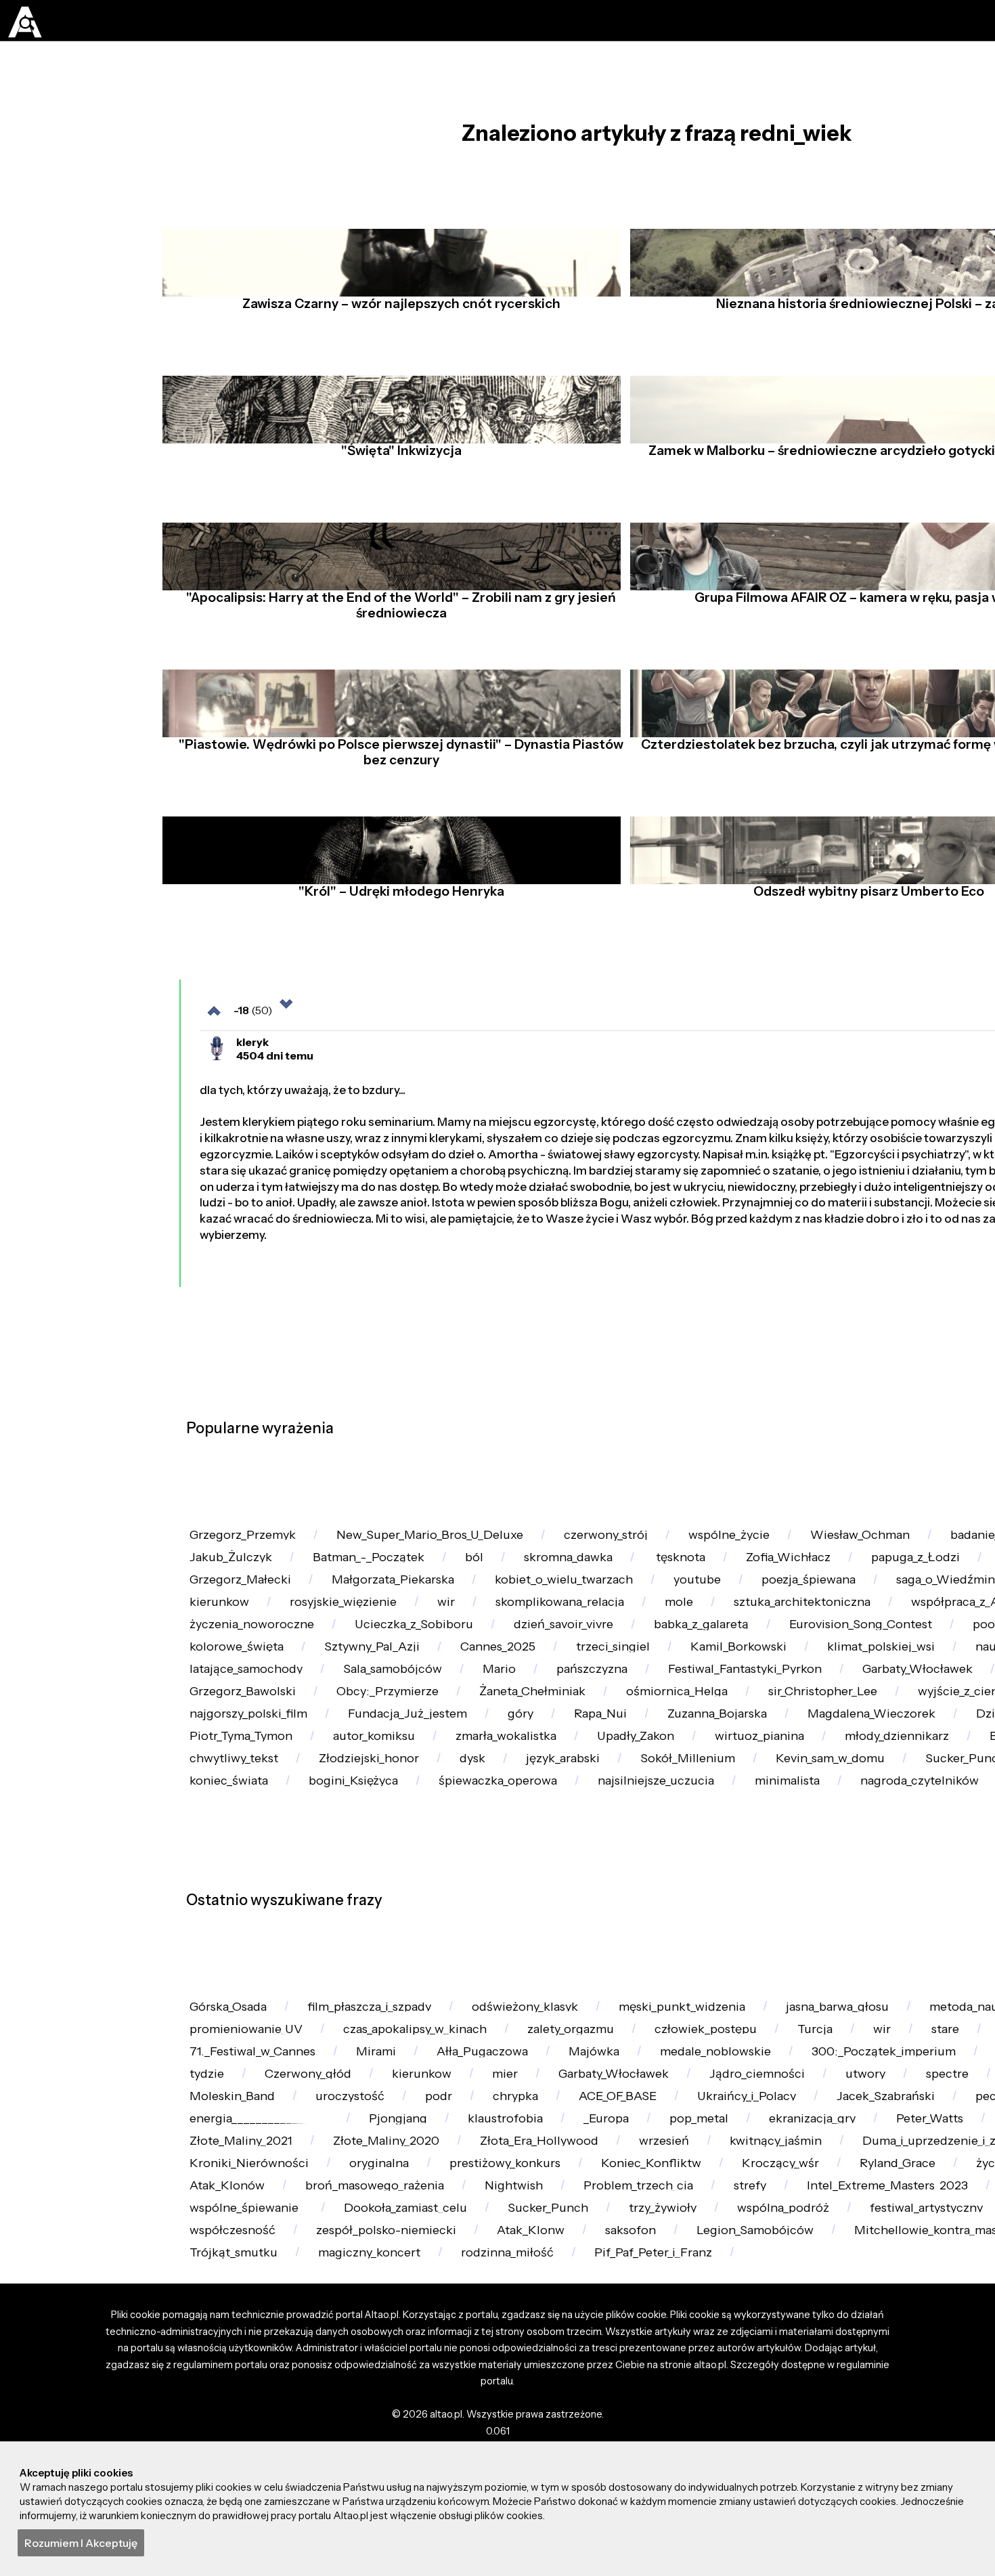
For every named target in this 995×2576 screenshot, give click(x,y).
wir (784, 1780)
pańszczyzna (230, 1933)
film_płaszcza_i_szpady (389, 2403)
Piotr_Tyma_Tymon (248, 2047)
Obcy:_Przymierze (905, 1933)
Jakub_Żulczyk (379, 1704)
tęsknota (872, 1704)
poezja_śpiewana (242, 1780)
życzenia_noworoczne (592, 1818)
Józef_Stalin (367, 1742)
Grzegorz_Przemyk (249, 1665)
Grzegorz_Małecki (502, 1742)
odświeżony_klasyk (558, 2403)
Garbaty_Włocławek (585, 1933)
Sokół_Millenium (849, 2085)
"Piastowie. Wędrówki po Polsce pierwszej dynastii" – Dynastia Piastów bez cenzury (396, 796)
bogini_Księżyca (501, 2123)
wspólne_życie (775, 1665)
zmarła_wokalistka (538, 2047)
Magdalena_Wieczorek (763, 2009)
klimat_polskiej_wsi (523, 1895)
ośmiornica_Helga (408, 1970)
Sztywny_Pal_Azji (902, 1856)
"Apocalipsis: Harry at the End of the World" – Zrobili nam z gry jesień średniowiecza (397, 638)
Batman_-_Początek (529, 1704)
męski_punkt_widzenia (729, 2403)
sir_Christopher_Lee (567, 1970)
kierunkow (535, 1780)
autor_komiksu (394, 2047)
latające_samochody (764, 1895)
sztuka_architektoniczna (264, 1818)
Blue (827, 1970)
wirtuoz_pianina (814, 2047)
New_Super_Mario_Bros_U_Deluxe (452, 1665)
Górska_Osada (234, 2403)
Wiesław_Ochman (918, 1665)
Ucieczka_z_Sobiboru (766, 1818)
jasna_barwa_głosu (899, 2403)
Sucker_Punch (235, 2123)
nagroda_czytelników (255, 2161)
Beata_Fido (225, 2085)
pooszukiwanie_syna (599, 1856)
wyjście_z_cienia (719, 1970)
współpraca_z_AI (432, 1818)
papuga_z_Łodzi (239, 1742)
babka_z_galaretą (243, 1856)
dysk (612, 2085)
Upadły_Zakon (679, 2047)
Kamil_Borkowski (369, 1895)
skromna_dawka (750, 1704)
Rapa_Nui (467, 2009)
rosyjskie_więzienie (670, 1780)
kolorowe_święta (755, 1856)
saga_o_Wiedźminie (398, 1780)
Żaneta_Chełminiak (250, 1970)
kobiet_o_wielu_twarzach (854, 1742)
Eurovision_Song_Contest (416, 1856)
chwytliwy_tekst (352, 2085)
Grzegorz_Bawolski (747, 1933)
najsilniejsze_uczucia (829, 2123)
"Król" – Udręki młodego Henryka (397, 945)
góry (379, 2009)
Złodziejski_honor (499, 2085)
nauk (642, 1895)
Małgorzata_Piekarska (668, 1742)
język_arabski (713, 2085)
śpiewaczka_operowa (658, 2123)
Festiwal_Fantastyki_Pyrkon (397, 1933)
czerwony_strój (641, 1665)
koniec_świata (366, 2123)
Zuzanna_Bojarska (594, 2009)
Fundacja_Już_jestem (255, 2009)
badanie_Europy (240, 1704)
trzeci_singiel (231, 1895)
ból (644, 1704)
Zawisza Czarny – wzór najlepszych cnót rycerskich (396, 336)
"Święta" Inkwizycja (397, 483)
